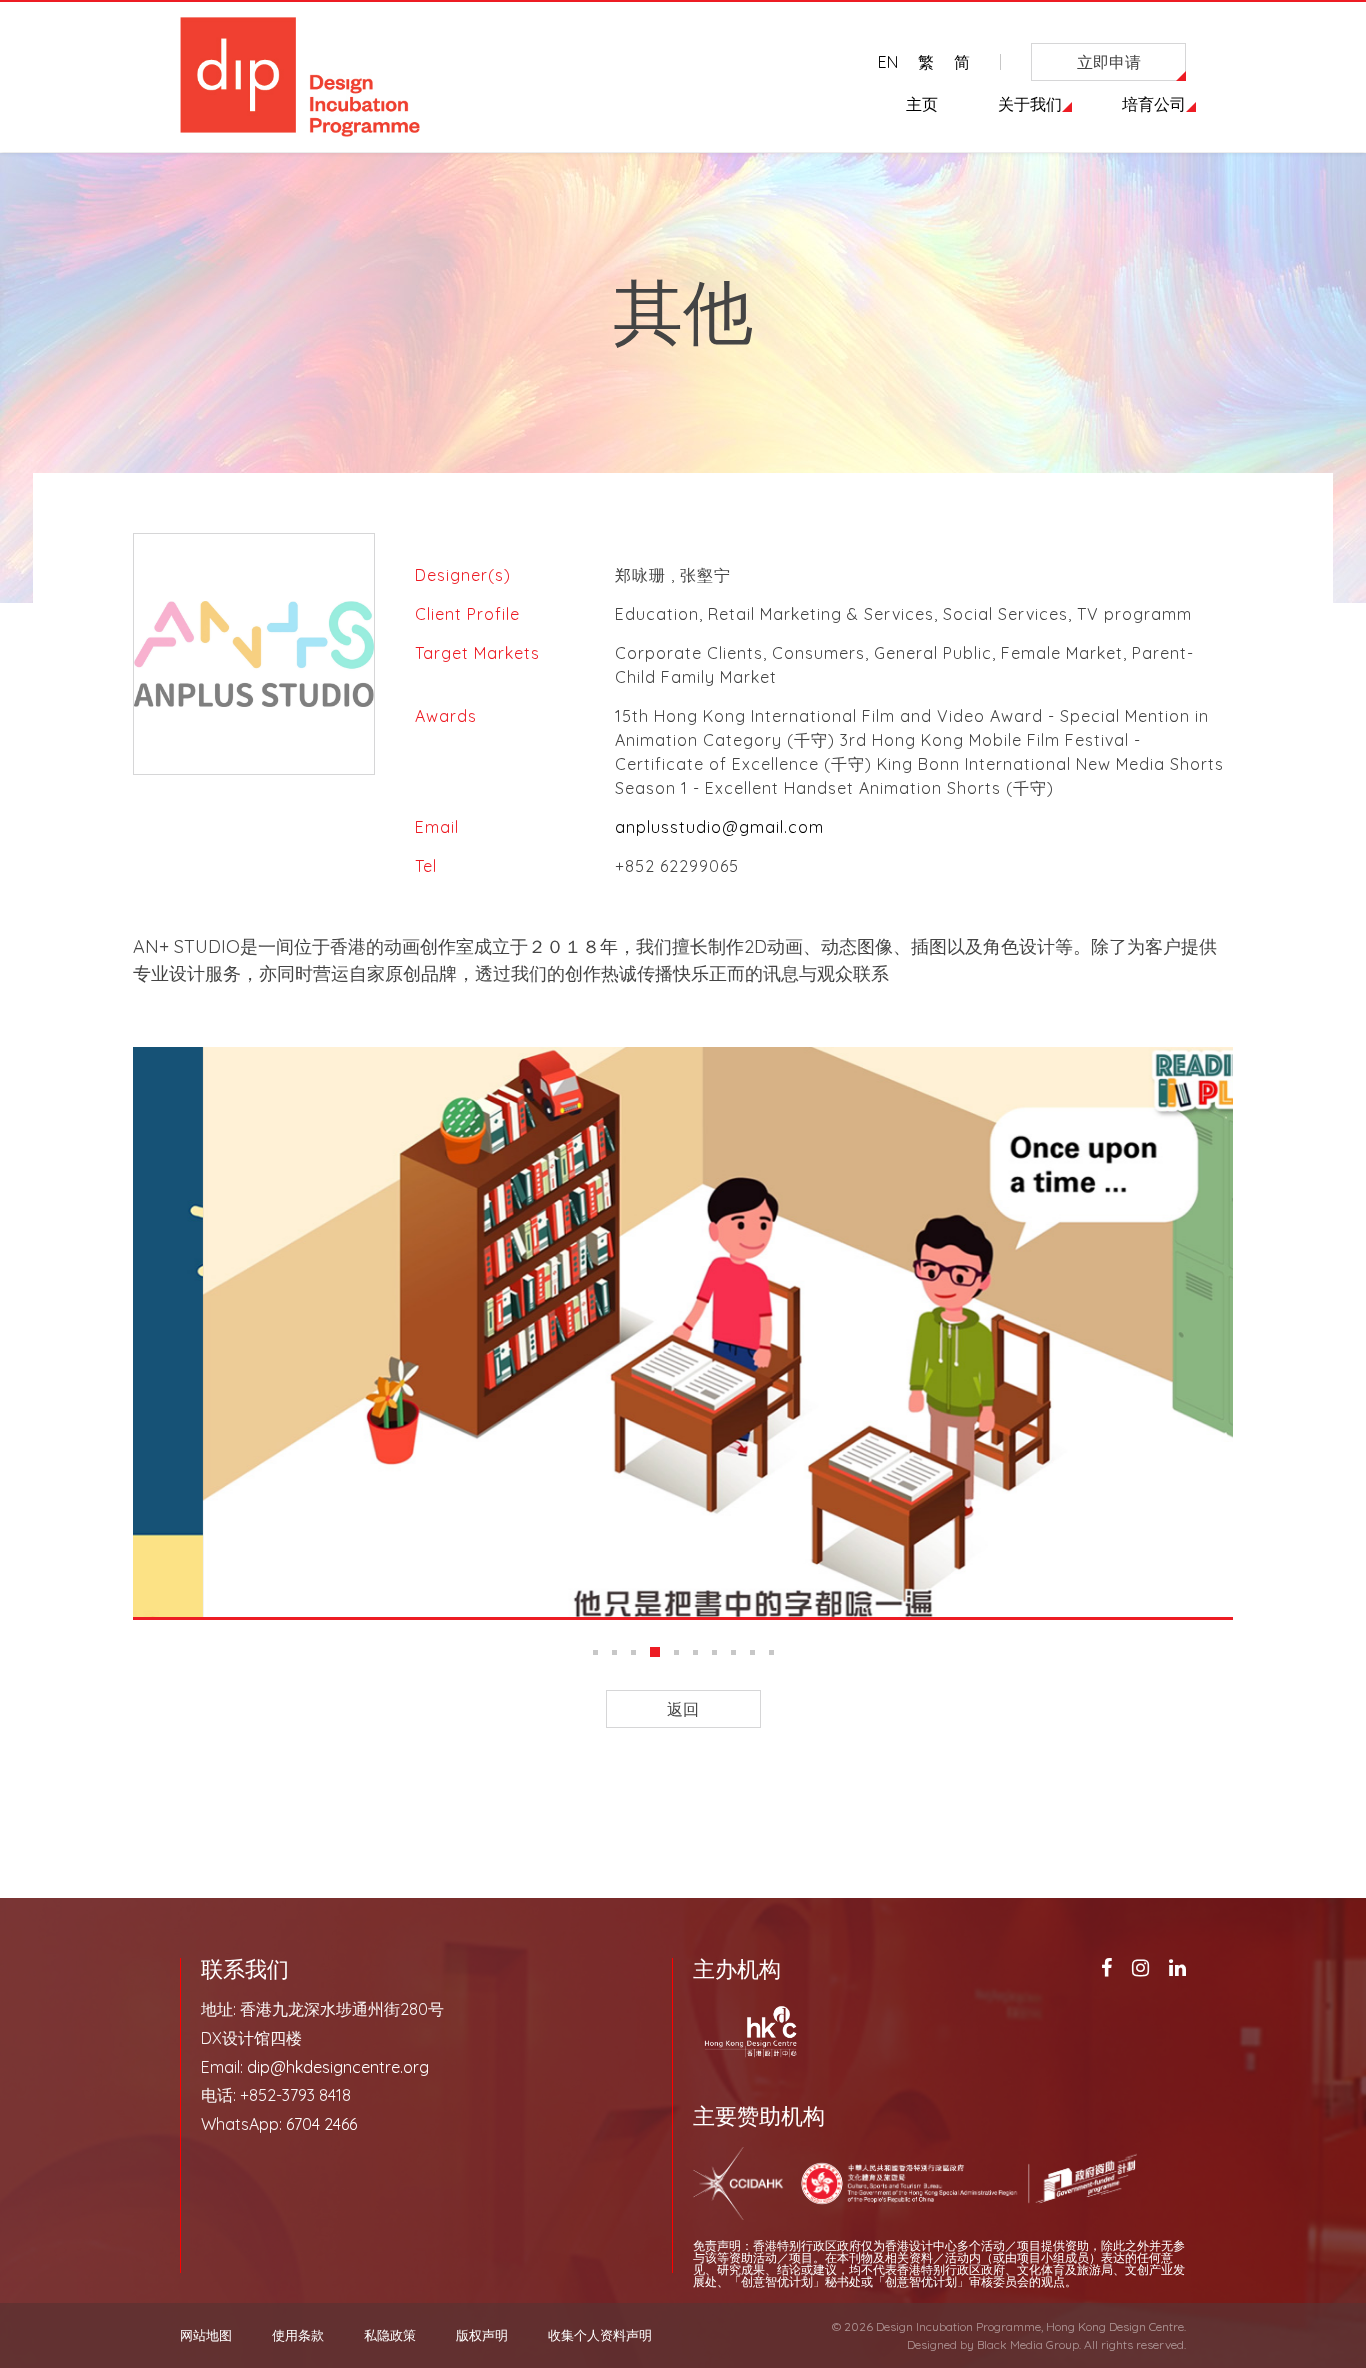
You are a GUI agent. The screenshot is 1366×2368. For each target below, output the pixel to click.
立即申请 (1109, 62)
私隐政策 (390, 2335)
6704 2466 (321, 2124)
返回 (683, 1709)
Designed (932, 2344)
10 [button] (771, 1652)
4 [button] (655, 1652)
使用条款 (298, 2335)
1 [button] (595, 1652)
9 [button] (752, 1652)
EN (888, 62)
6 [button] (695, 1652)
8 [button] (733, 1652)
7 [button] (714, 1652)
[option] (683, 1332)
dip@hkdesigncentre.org (338, 2067)
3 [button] (633, 1652)
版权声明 (482, 2335)
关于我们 (1030, 104)
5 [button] (676, 1652)
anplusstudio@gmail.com (719, 827)
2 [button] (614, 1652)
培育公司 (1154, 104)
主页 (922, 104)
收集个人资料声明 (600, 2335)
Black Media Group (1028, 2344)
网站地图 (206, 2335)
